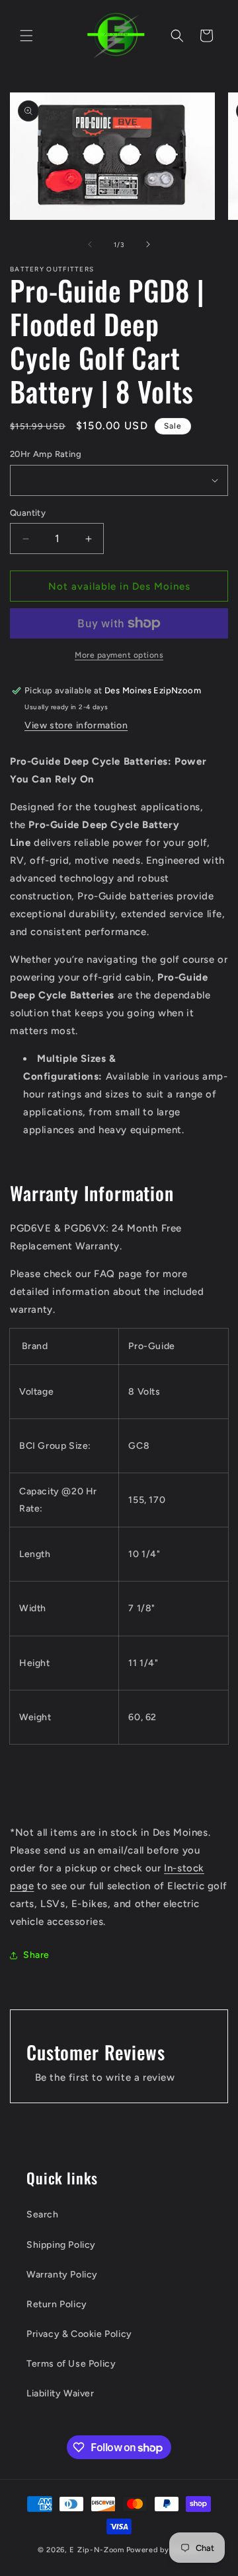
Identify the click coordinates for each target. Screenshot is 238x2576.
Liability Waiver (60, 2393)
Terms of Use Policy (71, 2364)
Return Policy (57, 2304)
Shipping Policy (61, 2245)
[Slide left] (90, 244)
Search (43, 2214)
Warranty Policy (62, 2275)
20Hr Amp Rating (46, 454)
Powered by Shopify (164, 2550)
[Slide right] (148, 244)
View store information (76, 725)
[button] (26, 36)
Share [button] (36, 1955)
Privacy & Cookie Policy (79, 2334)
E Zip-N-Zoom (97, 2550)
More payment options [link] (119, 655)
